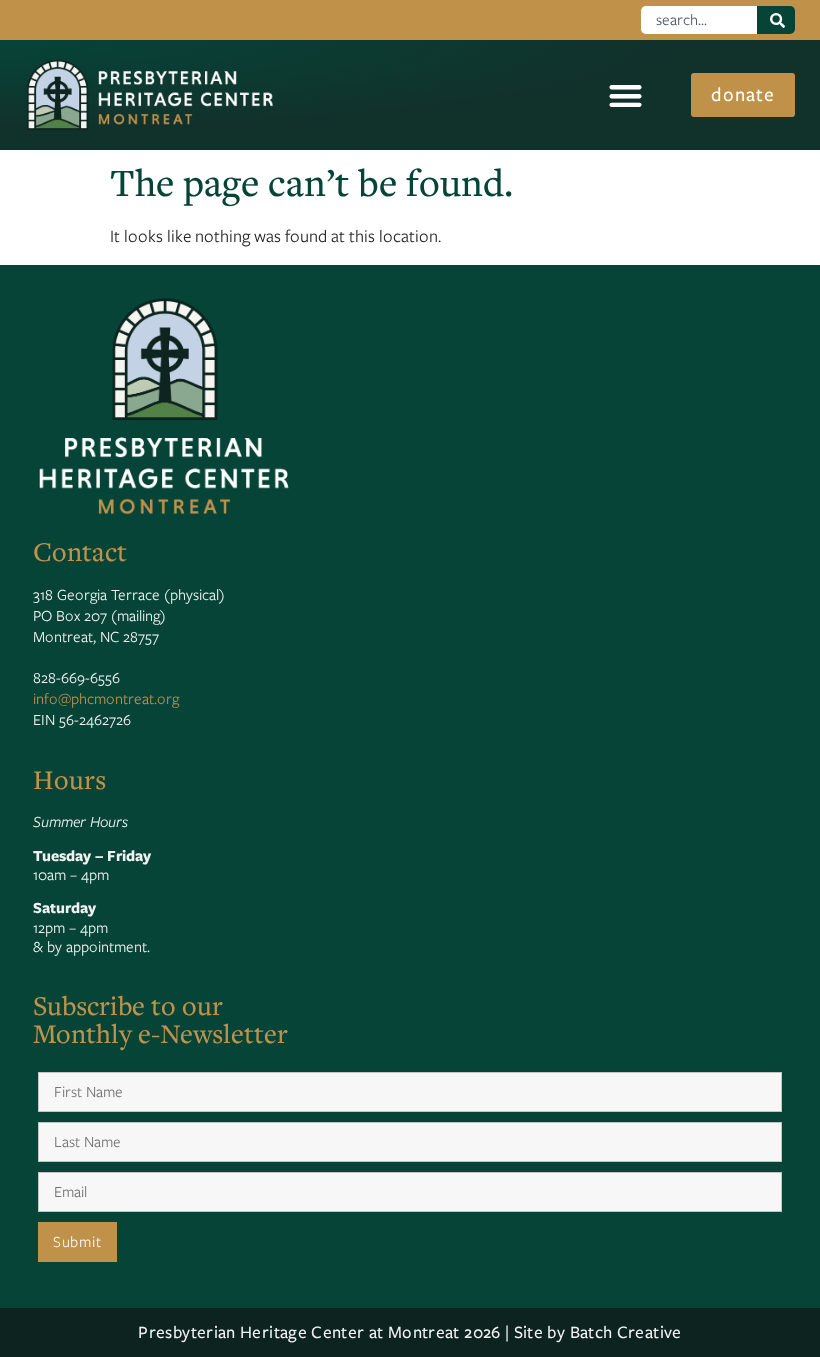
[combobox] (698, 20)
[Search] (776, 20)
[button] (625, 95)
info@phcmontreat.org (106, 699)
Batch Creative (626, 1332)
